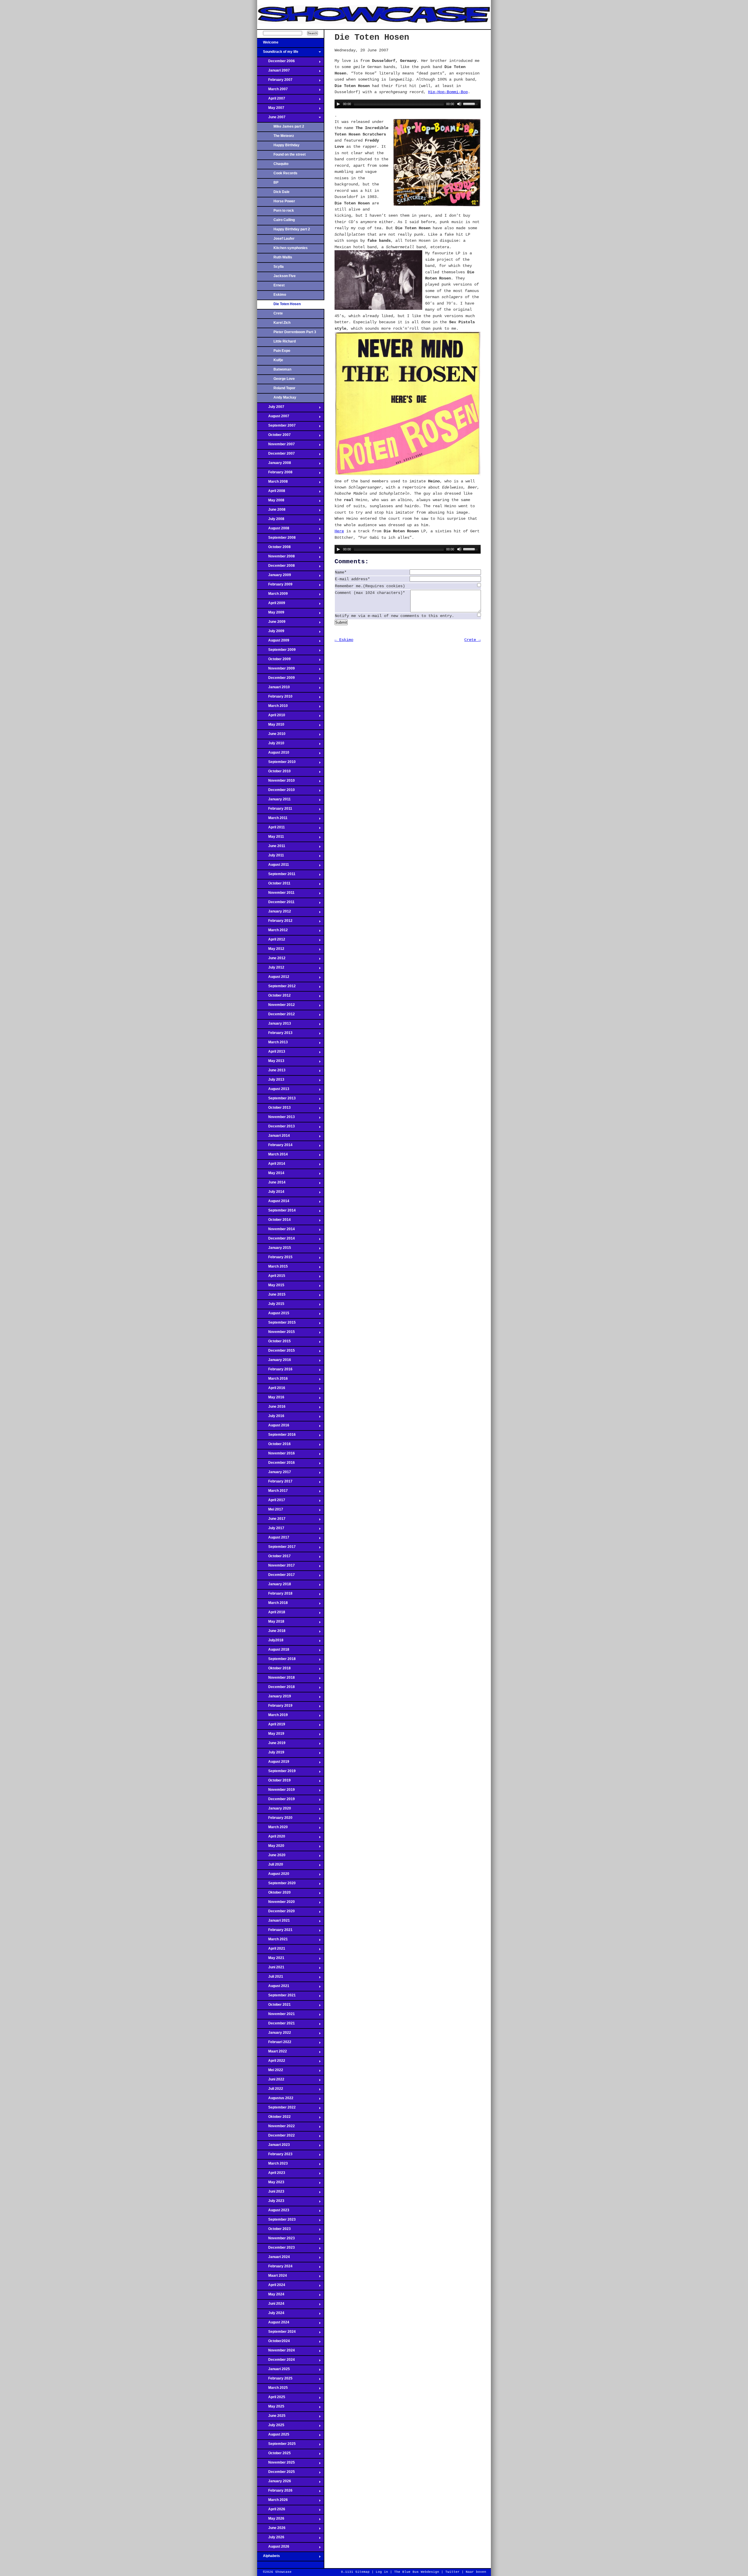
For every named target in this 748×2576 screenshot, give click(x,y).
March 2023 (272, 2165)
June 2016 (271, 1408)
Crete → (472, 640)
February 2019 (275, 1707)
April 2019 (271, 1726)
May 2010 (271, 726)
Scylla (279, 267)
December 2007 (276, 455)
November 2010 (276, 782)
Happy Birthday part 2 (292, 229)
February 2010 (275, 698)
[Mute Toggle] (459, 104)
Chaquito (281, 164)
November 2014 (276, 1231)
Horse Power (284, 201)
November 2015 (276, 1334)
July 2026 (271, 2539)
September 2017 (276, 1548)
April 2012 (271, 941)
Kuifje (278, 360)
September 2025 (276, 2445)
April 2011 (271, 829)
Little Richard (285, 341)
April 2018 (271, 1614)
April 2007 (271, 100)
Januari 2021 (273, 1922)
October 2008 (274, 549)
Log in (382, 2572)
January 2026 (274, 2483)
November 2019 (276, 1791)
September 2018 (276, 1661)
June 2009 (271, 623)
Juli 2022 (270, 2090)
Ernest (279, 285)
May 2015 (271, 1287)
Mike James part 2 (289, 126)
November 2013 (276, 1119)
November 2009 (276, 670)
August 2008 (273, 530)
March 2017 (272, 1492)
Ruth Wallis (283, 257)
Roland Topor (284, 388)
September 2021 (276, 1997)
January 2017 (274, 1474)
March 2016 (272, 1380)
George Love (284, 379)
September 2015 (276, 1324)
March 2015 (272, 1268)
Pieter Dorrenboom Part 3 (295, 332)
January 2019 (274, 1698)
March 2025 (272, 2389)
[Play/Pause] (338, 104)
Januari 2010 (273, 689)
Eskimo (280, 295)
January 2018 (274, 1586)
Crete (278, 313)
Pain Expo (282, 351)
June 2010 (271, 736)
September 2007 (276, 427)
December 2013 (276, 1128)
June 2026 (271, 2530)
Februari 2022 (274, 2044)
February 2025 (275, 2380)
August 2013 (273, 1091)
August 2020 (273, 1875)
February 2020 (275, 1819)
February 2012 (275, 922)
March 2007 (272, 91)
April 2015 (271, 1277)
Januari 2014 (273, 1137)
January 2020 (274, 1810)
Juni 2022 (271, 2081)
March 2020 (272, 1829)
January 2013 (274, 1025)
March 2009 (272, 595)
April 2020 (271, 1838)
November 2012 (276, 1007)
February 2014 (275, 1147)
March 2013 (272, 1044)
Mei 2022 (270, 2072)
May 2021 (271, 1960)
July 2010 (271, 745)
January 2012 (274, 913)
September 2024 (276, 2333)
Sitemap (362, 2572)
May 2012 (271, 950)
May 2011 (271, 838)
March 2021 (272, 1941)
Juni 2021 (271, 1969)
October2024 (273, 2343)
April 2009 (271, 605)
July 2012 (271, 969)
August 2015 (273, 1315)
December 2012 (276, 1016)
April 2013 (271, 1053)
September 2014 (276, 1212)
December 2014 (276, 1240)
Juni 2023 (271, 2193)
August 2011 (273, 866)
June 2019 (271, 1745)
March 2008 (272, 483)
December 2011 (276, 904)
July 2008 (271, 521)
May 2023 (271, 2184)
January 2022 (274, 2034)
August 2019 (273, 1763)
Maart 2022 (272, 2053)
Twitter (452, 2572)
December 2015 (276, 1352)
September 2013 (276, 1100)
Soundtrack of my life (278, 53)
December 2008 (276, 567)
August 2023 (273, 2212)
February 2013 (275, 1035)
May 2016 (271, 1399)
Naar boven (476, 2572)
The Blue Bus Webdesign (417, 2572)
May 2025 (271, 2408)
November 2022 (276, 2128)
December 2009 (276, 679)
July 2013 (271, 1081)
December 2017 (276, 1576)
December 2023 (276, 2249)
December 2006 (276, 63)
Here (339, 531)
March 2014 (272, 1156)
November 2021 (276, 2016)
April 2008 (271, 493)
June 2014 (271, 1184)
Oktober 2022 (274, 2118)
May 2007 (271, 109)
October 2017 (274, 1558)
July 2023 (271, 2203)
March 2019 (272, 1717)
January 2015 (274, 1249)
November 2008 (276, 558)
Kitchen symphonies (291, 248)
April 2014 (271, 1165)
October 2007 (274, 437)
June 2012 (271, 960)
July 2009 (271, 633)
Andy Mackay (285, 397)
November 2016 (276, 1455)
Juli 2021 (270, 1978)
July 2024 (271, 2315)
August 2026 (273, 2548)
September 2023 (276, 2221)
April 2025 (271, 2399)
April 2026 (271, 2511)
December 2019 (276, 1801)
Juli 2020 (270, 1866)
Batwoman (282, 369)
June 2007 (271, 119)
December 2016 (276, 1464)
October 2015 (274, 1343)
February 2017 (275, 1483)
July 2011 (271, 857)
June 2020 (271, 1857)
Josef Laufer (284, 239)
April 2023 (271, 2175)
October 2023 (274, 2231)
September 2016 (276, 1436)
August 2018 (273, 1651)
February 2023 (275, 2156)
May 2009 (271, 614)
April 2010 (271, 717)
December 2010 (276, 792)
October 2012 (274, 997)
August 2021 (273, 1988)
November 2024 (276, 2352)
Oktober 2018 (274, 1670)
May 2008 (271, 502)
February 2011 (275, 810)
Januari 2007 (273, 72)
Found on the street (290, 154)
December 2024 (276, 2361)
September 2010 (276, 764)
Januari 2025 (273, 2371)
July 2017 (271, 1530)
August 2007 (273, 418)
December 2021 (276, 2025)
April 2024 (271, 2287)
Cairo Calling (284, 220)
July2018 (270, 1642)
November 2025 (276, 2464)
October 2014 (274, 1221)
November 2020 (276, 1904)
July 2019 (271, 1754)
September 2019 (276, 1773)
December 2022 (276, 2137)
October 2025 (274, 2455)
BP (276, 182)
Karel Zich (282, 323)
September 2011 (276, 876)
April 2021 (271, 1950)
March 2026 (272, 2502)
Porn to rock (284, 211)
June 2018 (271, 1633)
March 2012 (272, 932)
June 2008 (271, 511)
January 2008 (274, 465)
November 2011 (276, 894)
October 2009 (274, 661)
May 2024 (271, 2296)
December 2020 (276, 1913)
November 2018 (276, 1679)
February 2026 (275, 2492)
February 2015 (275, 1259)
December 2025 (276, 2474)
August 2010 (273, 754)
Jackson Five (285, 276)
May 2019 (271, 1735)
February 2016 (275, 1371)
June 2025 (271, 2417)
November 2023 (276, 2240)
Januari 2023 (273, 2146)
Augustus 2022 (275, 2100)
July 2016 (271, 1418)
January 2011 (274, 801)
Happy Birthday (286, 145)
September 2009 (276, 651)
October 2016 (274, 1446)
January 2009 (274, 577)
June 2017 (271, 1520)
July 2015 (271, 1306)
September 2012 (276, 988)
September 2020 (276, 1885)
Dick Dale (282, 192)
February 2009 (275, 586)
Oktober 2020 (274, 1894)
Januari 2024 (273, 2259)
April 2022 (271, 2062)
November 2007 (276, 446)
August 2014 (273, 1203)
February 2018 (275, 1595)
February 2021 (275, 1932)
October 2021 (274, 2006)
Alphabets (269, 2558)
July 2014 (271, 1193)
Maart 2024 (272, 2277)
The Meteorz (284, 136)
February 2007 (275, 81)
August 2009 (273, 642)
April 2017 (271, 1502)
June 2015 (271, 1296)
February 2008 (275, 474)
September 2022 (276, 2109)
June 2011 (271, 848)
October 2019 (274, 1782)
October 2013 (274, 1109)
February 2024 (275, 2268)
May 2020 (271, 1847)
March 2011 (272, 820)
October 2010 (274, 773)
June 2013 (271, 1072)
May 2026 (271, 2520)
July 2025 (271, 2427)
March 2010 (272, 708)
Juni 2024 (271, 2305)
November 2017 (276, 1567)
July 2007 (271, 409)
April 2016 (271, 1390)
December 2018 (276, 1689)
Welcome (268, 44)
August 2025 (273, 2436)
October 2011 (274, 885)
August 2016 (273, 1427)
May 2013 (271, 1063)
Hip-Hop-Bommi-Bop (448, 92)
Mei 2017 (270, 1511)
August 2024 (273, 2324)
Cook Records (285, 173)
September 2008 (276, 539)
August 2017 (273, 1539)
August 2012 (273, 978)
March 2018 (272, 1605)
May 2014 (271, 1175)
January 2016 (274, 1362)
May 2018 (271, 1623)
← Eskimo (344, 640)
